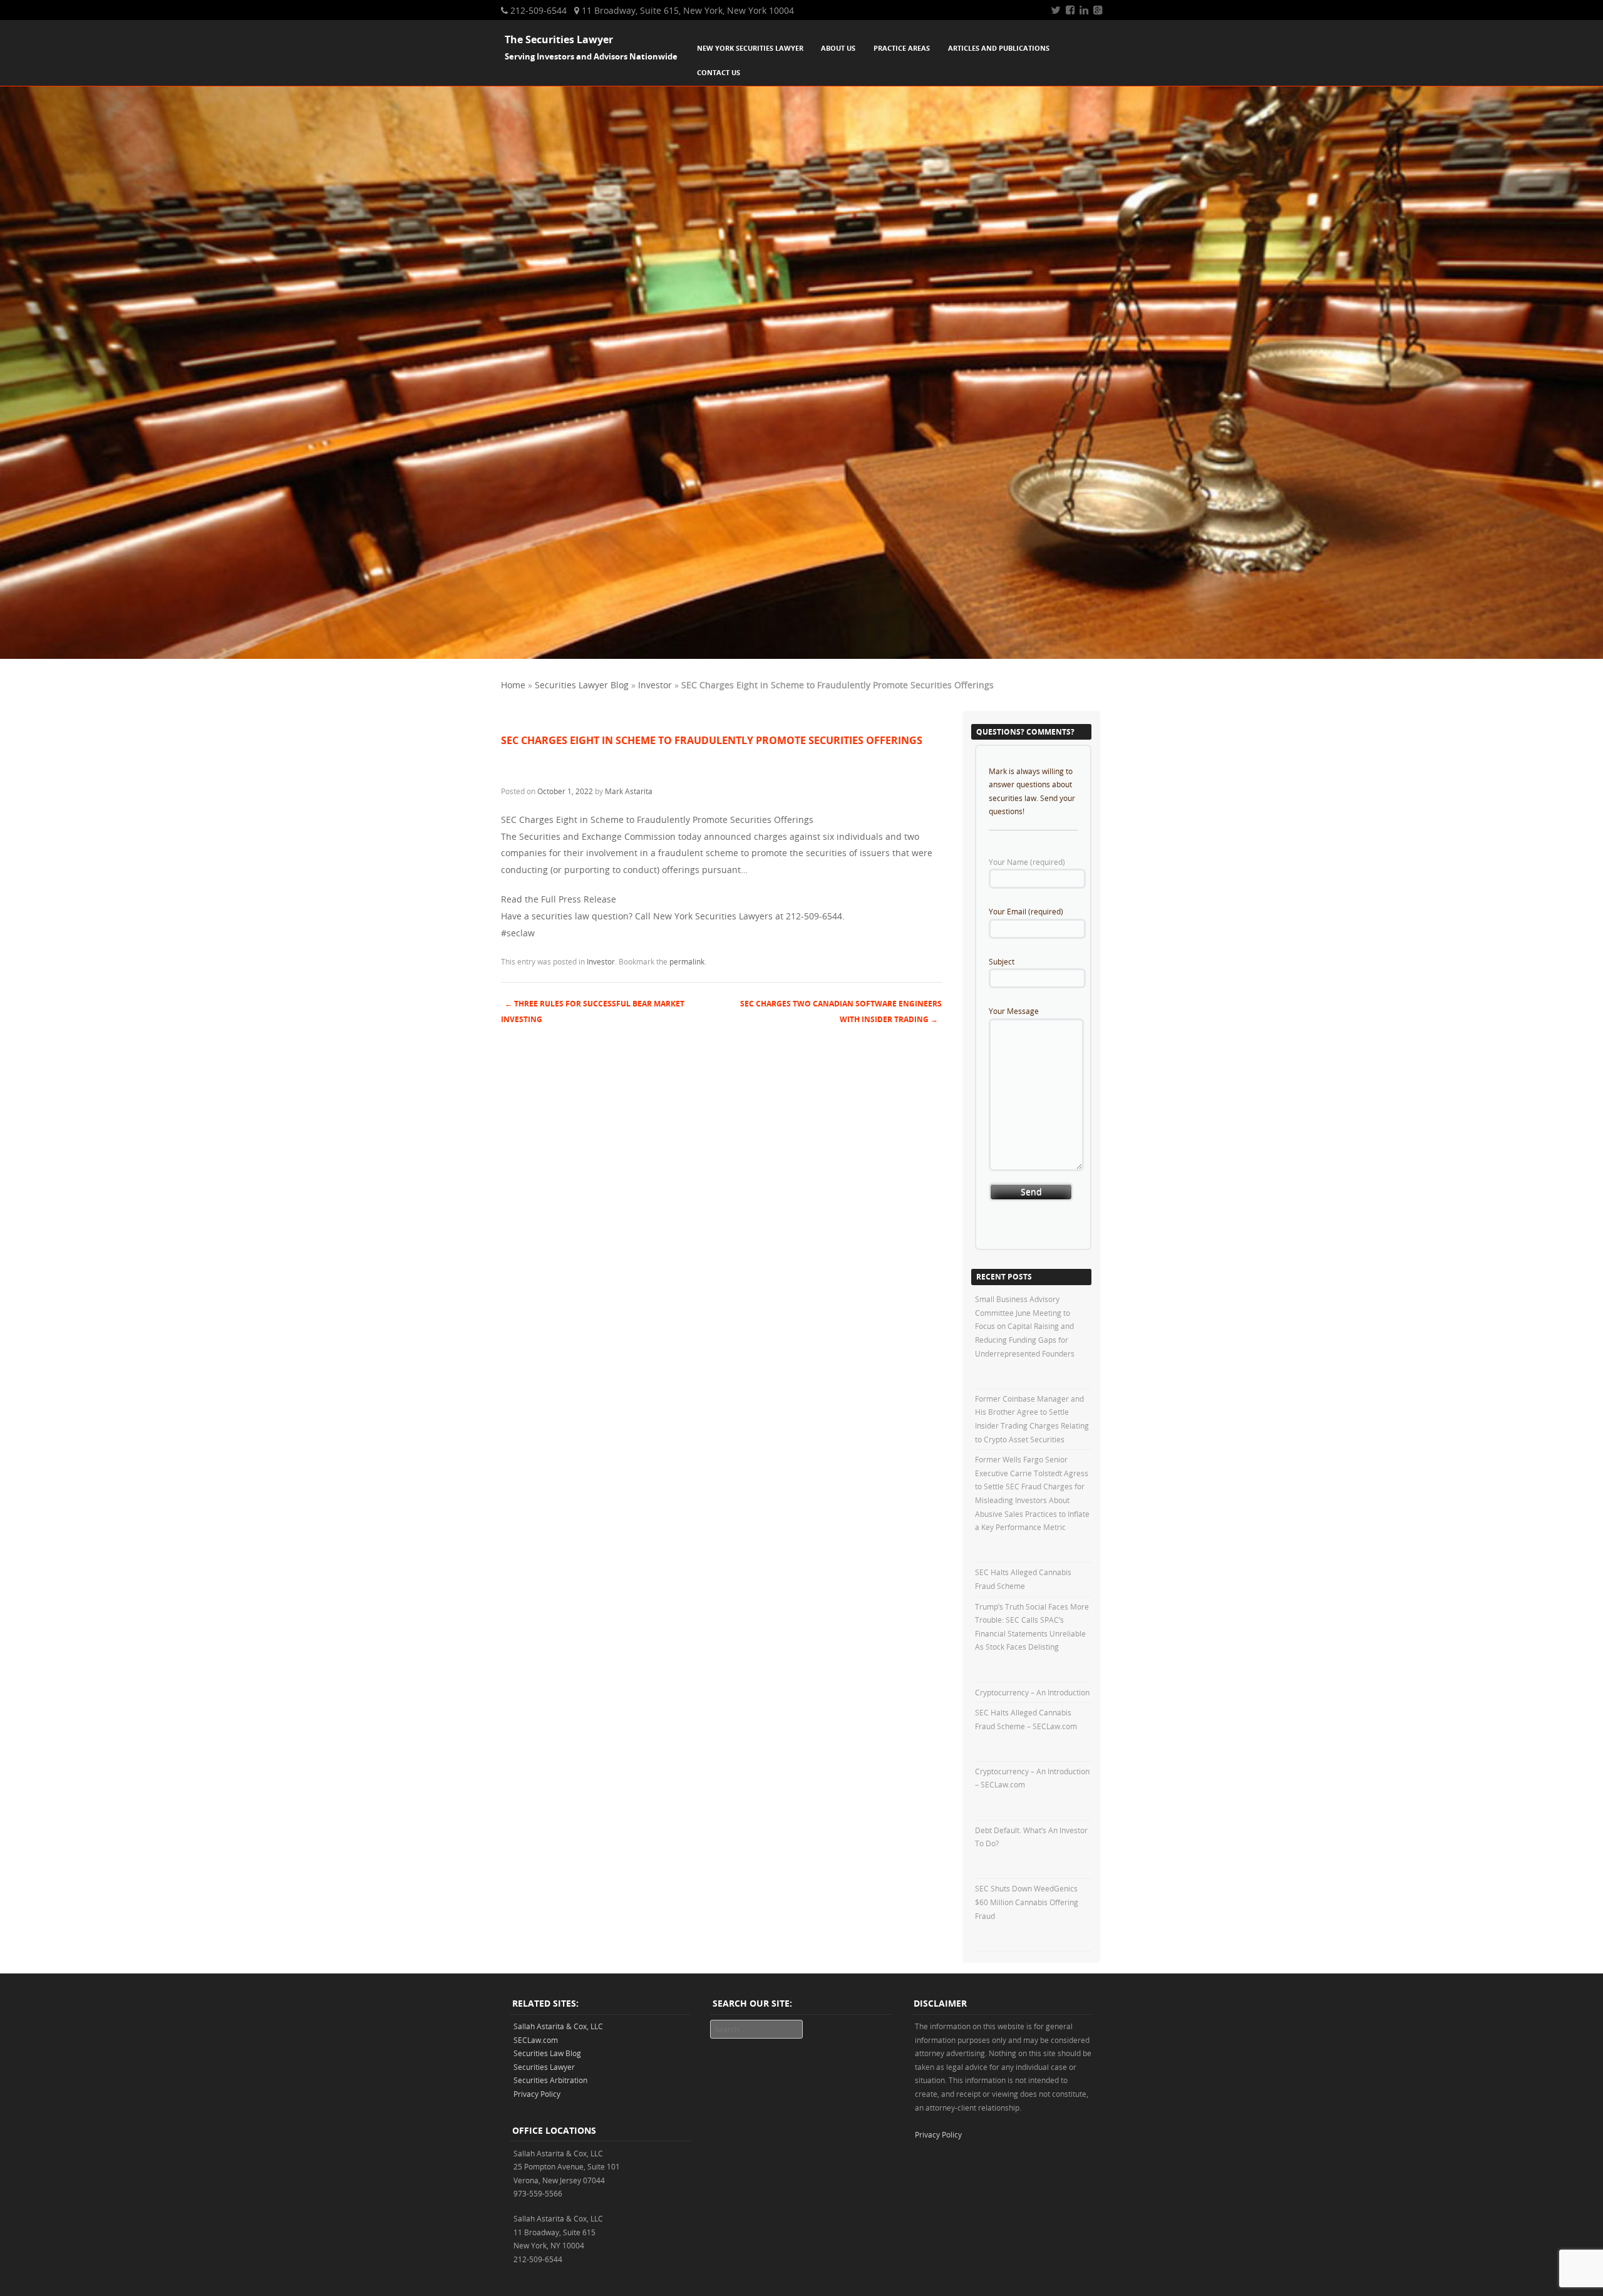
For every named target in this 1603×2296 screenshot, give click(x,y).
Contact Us (719, 72)
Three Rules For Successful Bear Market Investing (593, 1011)
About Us (838, 48)
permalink (687, 961)
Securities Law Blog (547, 2053)
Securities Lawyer (544, 2067)
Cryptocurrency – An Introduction (1032, 1692)
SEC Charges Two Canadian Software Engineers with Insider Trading (841, 1011)
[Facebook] (1070, 10)
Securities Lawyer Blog (582, 685)
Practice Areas (902, 48)
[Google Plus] (1098, 10)
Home (513, 685)
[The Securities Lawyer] (801, 655)
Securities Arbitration (550, 2080)
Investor (655, 685)
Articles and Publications (999, 48)
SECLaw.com (536, 2040)
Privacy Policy (537, 2094)
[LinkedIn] (1084, 10)
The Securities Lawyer (559, 39)
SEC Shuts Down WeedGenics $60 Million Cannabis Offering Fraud (1027, 1902)
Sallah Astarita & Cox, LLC (558, 2026)
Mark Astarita (629, 791)
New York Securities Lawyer (750, 48)
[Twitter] (1056, 10)
